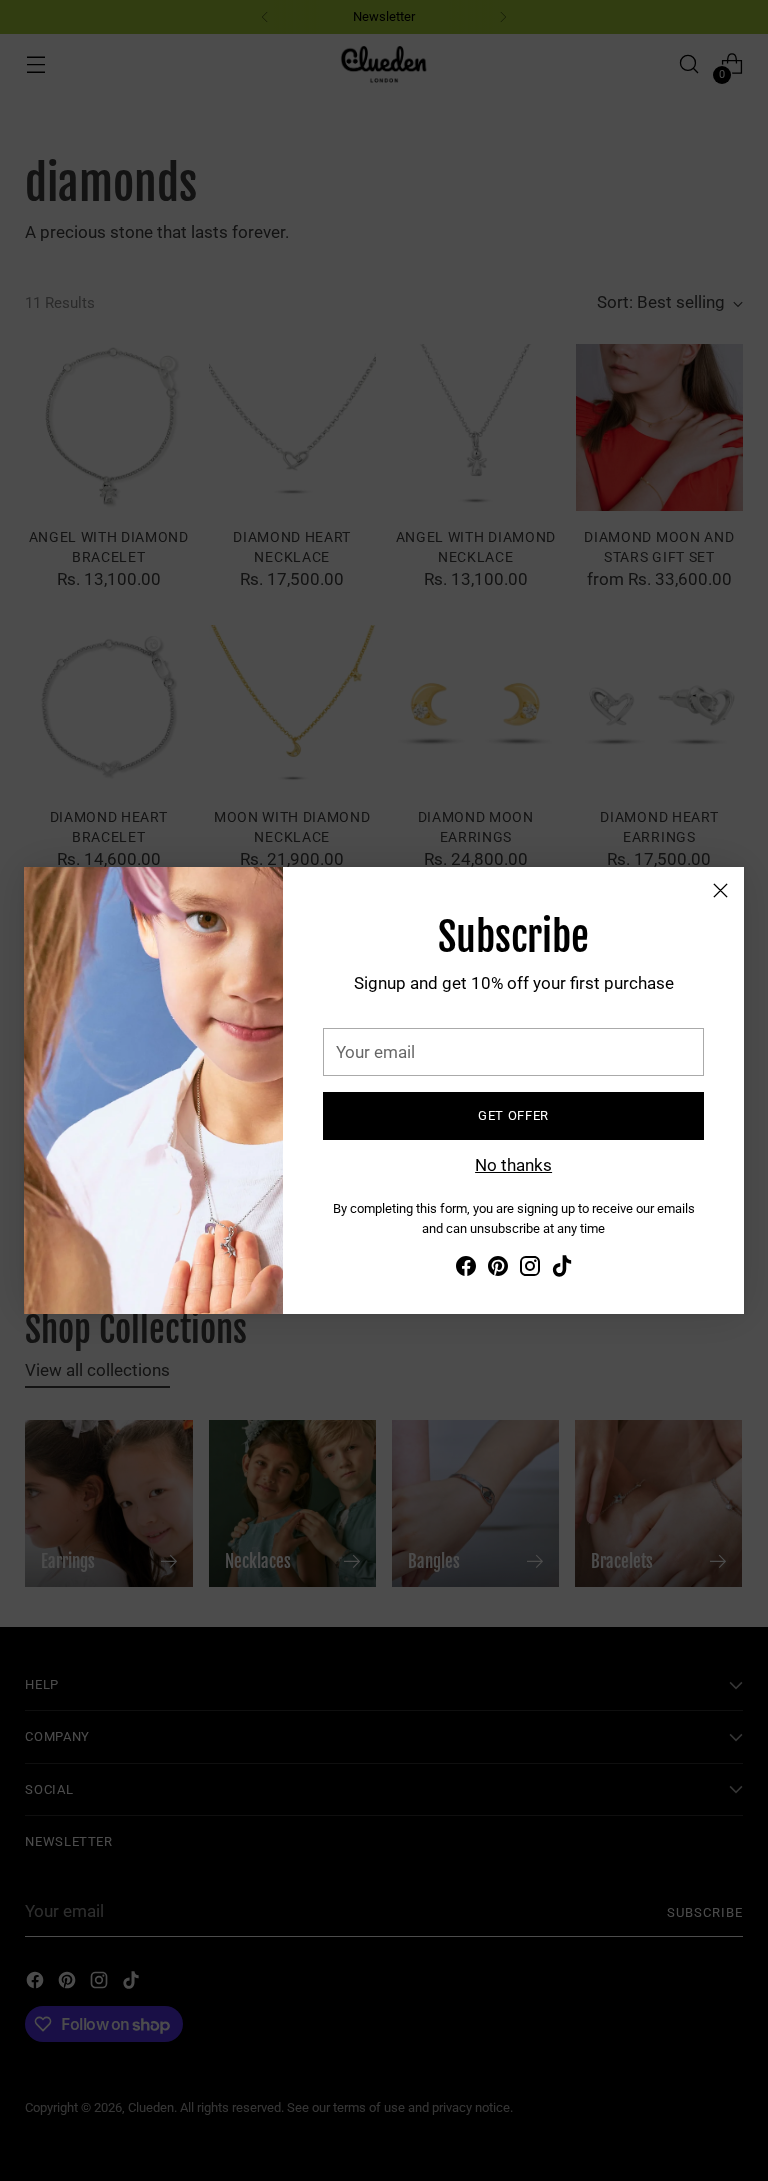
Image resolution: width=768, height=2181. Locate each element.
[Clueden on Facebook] (466, 1270)
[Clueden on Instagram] (530, 1270)
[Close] (720, 890)
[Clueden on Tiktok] (562, 1270)
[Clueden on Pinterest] (498, 1270)
